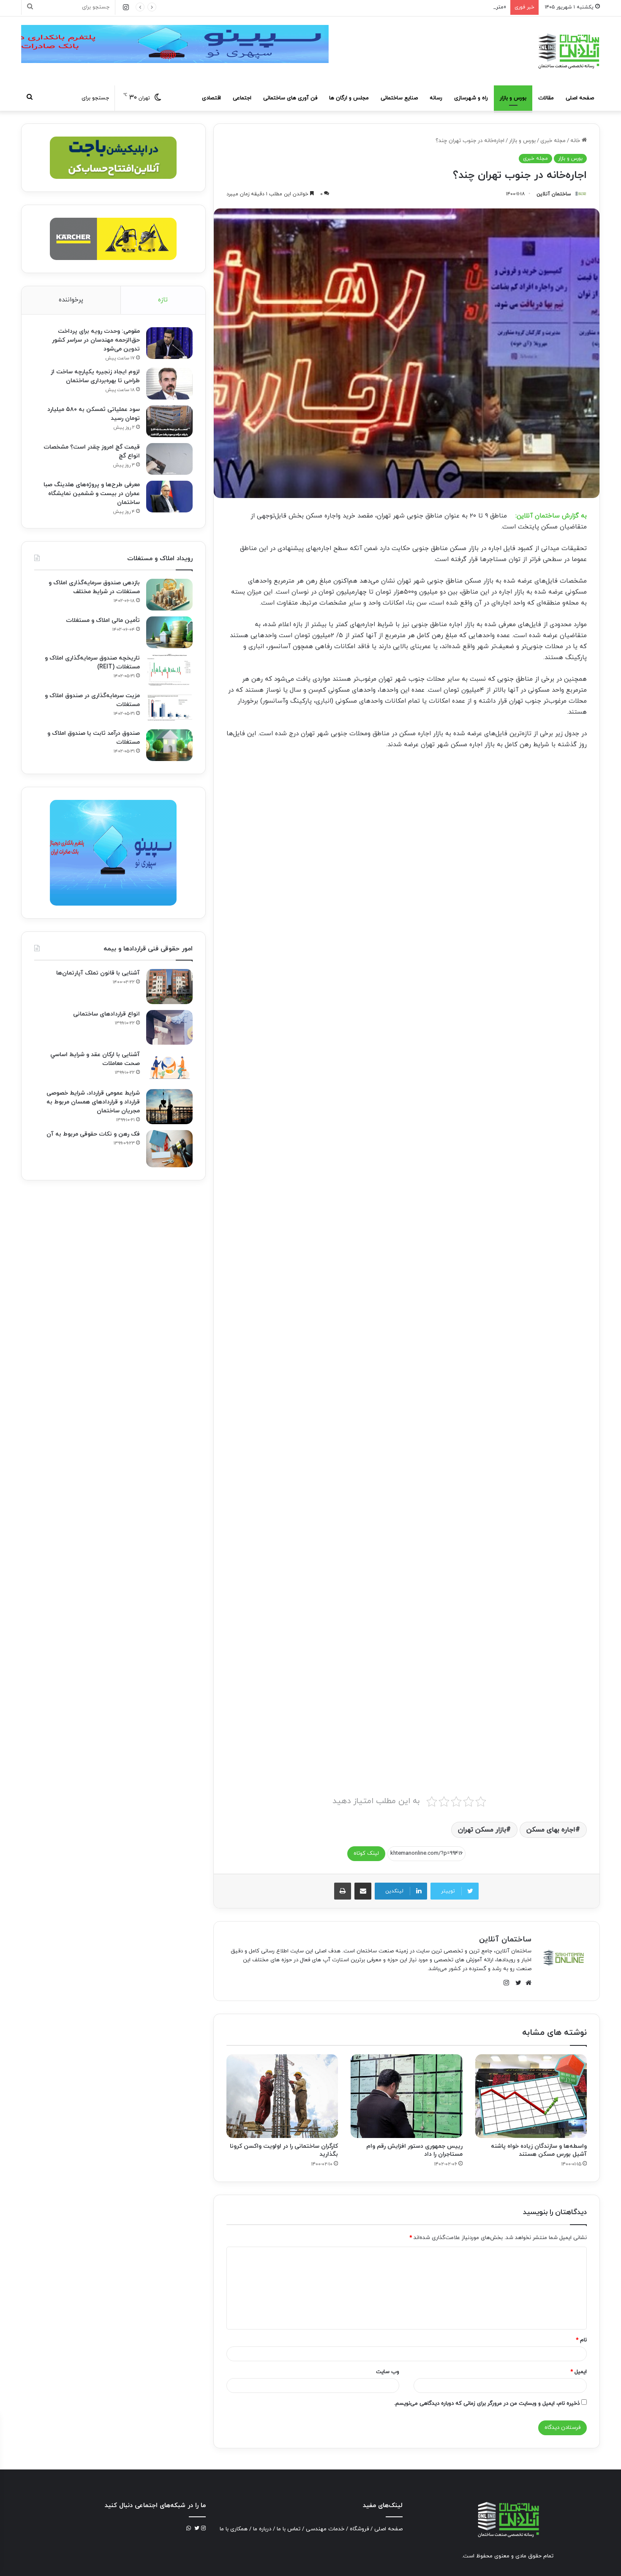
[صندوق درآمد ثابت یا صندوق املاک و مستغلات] (169, 745)
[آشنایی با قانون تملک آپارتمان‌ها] (169, 987)
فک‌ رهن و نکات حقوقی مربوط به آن (93, 1134)
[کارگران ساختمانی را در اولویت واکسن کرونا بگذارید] (282, 2096)
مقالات (546, 98)
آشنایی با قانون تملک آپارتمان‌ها (98, 973)
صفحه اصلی (580, 98)
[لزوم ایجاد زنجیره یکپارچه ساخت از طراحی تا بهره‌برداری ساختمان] (169, 384)
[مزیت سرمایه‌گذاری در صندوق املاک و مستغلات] (169, 708)
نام (581, 2340)
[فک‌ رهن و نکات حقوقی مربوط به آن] (169, 1149)
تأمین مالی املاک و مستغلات (103, 620)
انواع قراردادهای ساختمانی (106, 1014)
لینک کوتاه (366, 1853)
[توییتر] (516, 1983)
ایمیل (579, 2372)
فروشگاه (359, 2529)
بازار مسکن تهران (482, 1830)
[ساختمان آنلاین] (568, 51)
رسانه (436, 98)
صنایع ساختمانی (399, 98)
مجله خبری (553, 141)
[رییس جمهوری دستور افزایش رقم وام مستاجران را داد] (406, 2096)
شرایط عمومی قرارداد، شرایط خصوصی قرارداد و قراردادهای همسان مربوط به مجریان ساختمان (93, 1102)
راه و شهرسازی (471, 98)
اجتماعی (242, 98)
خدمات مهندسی (325, 2529)
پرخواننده (71, 300)
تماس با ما (289, 2529)
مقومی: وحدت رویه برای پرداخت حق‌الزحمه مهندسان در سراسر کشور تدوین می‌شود (96, 340)
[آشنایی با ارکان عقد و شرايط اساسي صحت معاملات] (169, 1067)
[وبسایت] (526, 1983)
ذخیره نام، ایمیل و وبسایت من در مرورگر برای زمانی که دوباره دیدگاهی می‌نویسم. (487, 2404)
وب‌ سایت (388, 2372)
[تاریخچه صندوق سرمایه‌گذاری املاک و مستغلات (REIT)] (169, 670)
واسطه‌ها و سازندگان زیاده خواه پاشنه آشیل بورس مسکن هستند (539, 2150)
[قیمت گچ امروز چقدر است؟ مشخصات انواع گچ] (169, 459)
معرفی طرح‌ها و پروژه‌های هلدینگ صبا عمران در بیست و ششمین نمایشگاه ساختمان (92, 494)
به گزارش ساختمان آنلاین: (551, 516)
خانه (576, 141)
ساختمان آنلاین (554, 194)
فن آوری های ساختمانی (290, 98)
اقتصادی (211, 98)
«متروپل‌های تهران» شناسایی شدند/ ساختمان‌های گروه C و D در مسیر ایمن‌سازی (414, 7)
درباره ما (262, 2529)
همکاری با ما (234, 2529)
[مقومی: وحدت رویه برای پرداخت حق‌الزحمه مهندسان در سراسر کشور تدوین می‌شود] (169, 343)
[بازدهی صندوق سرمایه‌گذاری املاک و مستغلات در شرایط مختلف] (169, 595)
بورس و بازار (513, 98)
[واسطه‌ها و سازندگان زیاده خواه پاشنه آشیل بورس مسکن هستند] (531, 2096)
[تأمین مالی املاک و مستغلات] (169, 632)
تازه (163, 300)
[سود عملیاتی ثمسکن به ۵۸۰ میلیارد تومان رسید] (169, 421)
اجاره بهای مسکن (551, 1830)
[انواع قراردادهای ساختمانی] (169, 1028)
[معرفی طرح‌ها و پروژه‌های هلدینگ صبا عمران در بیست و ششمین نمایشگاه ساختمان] (169, 497)
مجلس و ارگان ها (349, 98)
